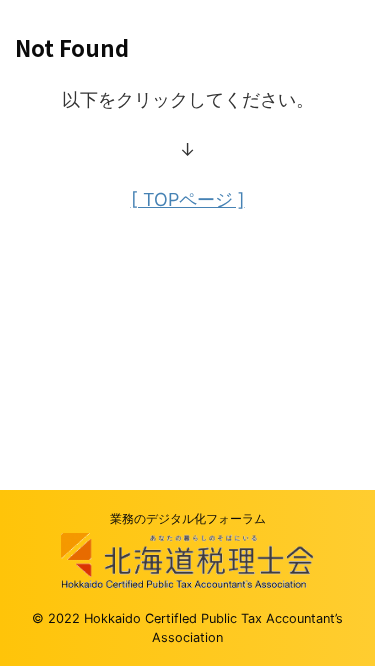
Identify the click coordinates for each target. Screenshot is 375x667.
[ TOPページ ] (188, 199)
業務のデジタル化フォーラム (188, 518)
